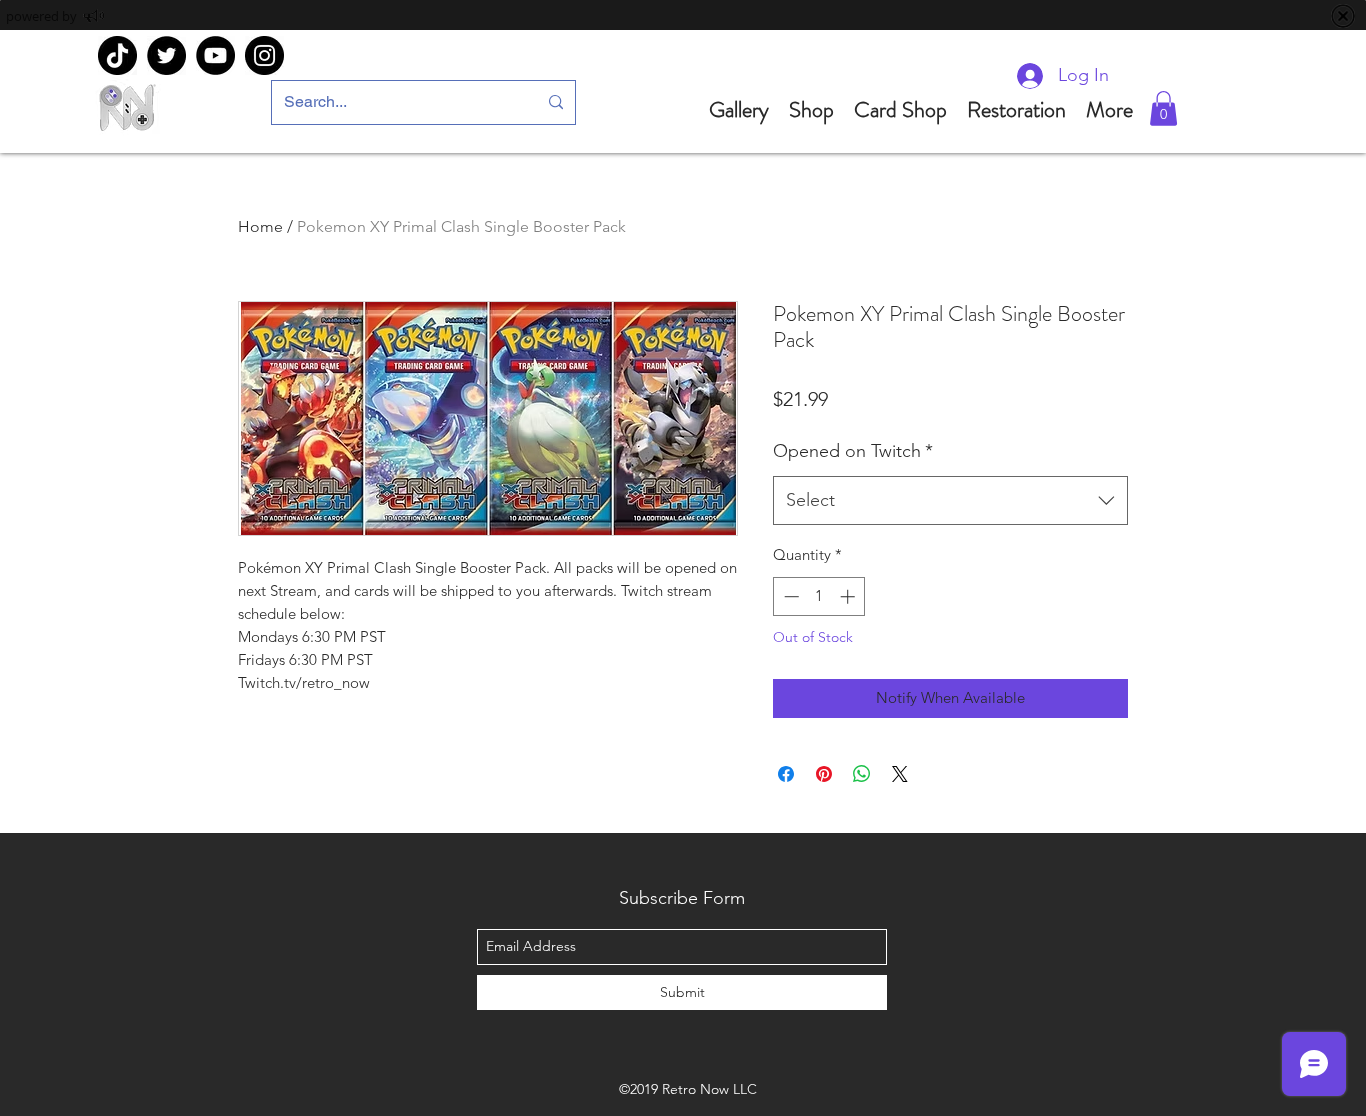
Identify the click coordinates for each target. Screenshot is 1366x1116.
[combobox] (950, 501)
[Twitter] (166, 55)
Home (260, 226)
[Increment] (849, 596)
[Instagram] (264, 55)
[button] (1163, 108)
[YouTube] (215, 55)
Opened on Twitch (853, 451)
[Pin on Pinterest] (824, 774)
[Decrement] (789, 596)
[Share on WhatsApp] (862, 774)
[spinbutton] (819, 596)
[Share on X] (900, 774)
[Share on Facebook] (786, 774)
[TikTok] (117, 55)
